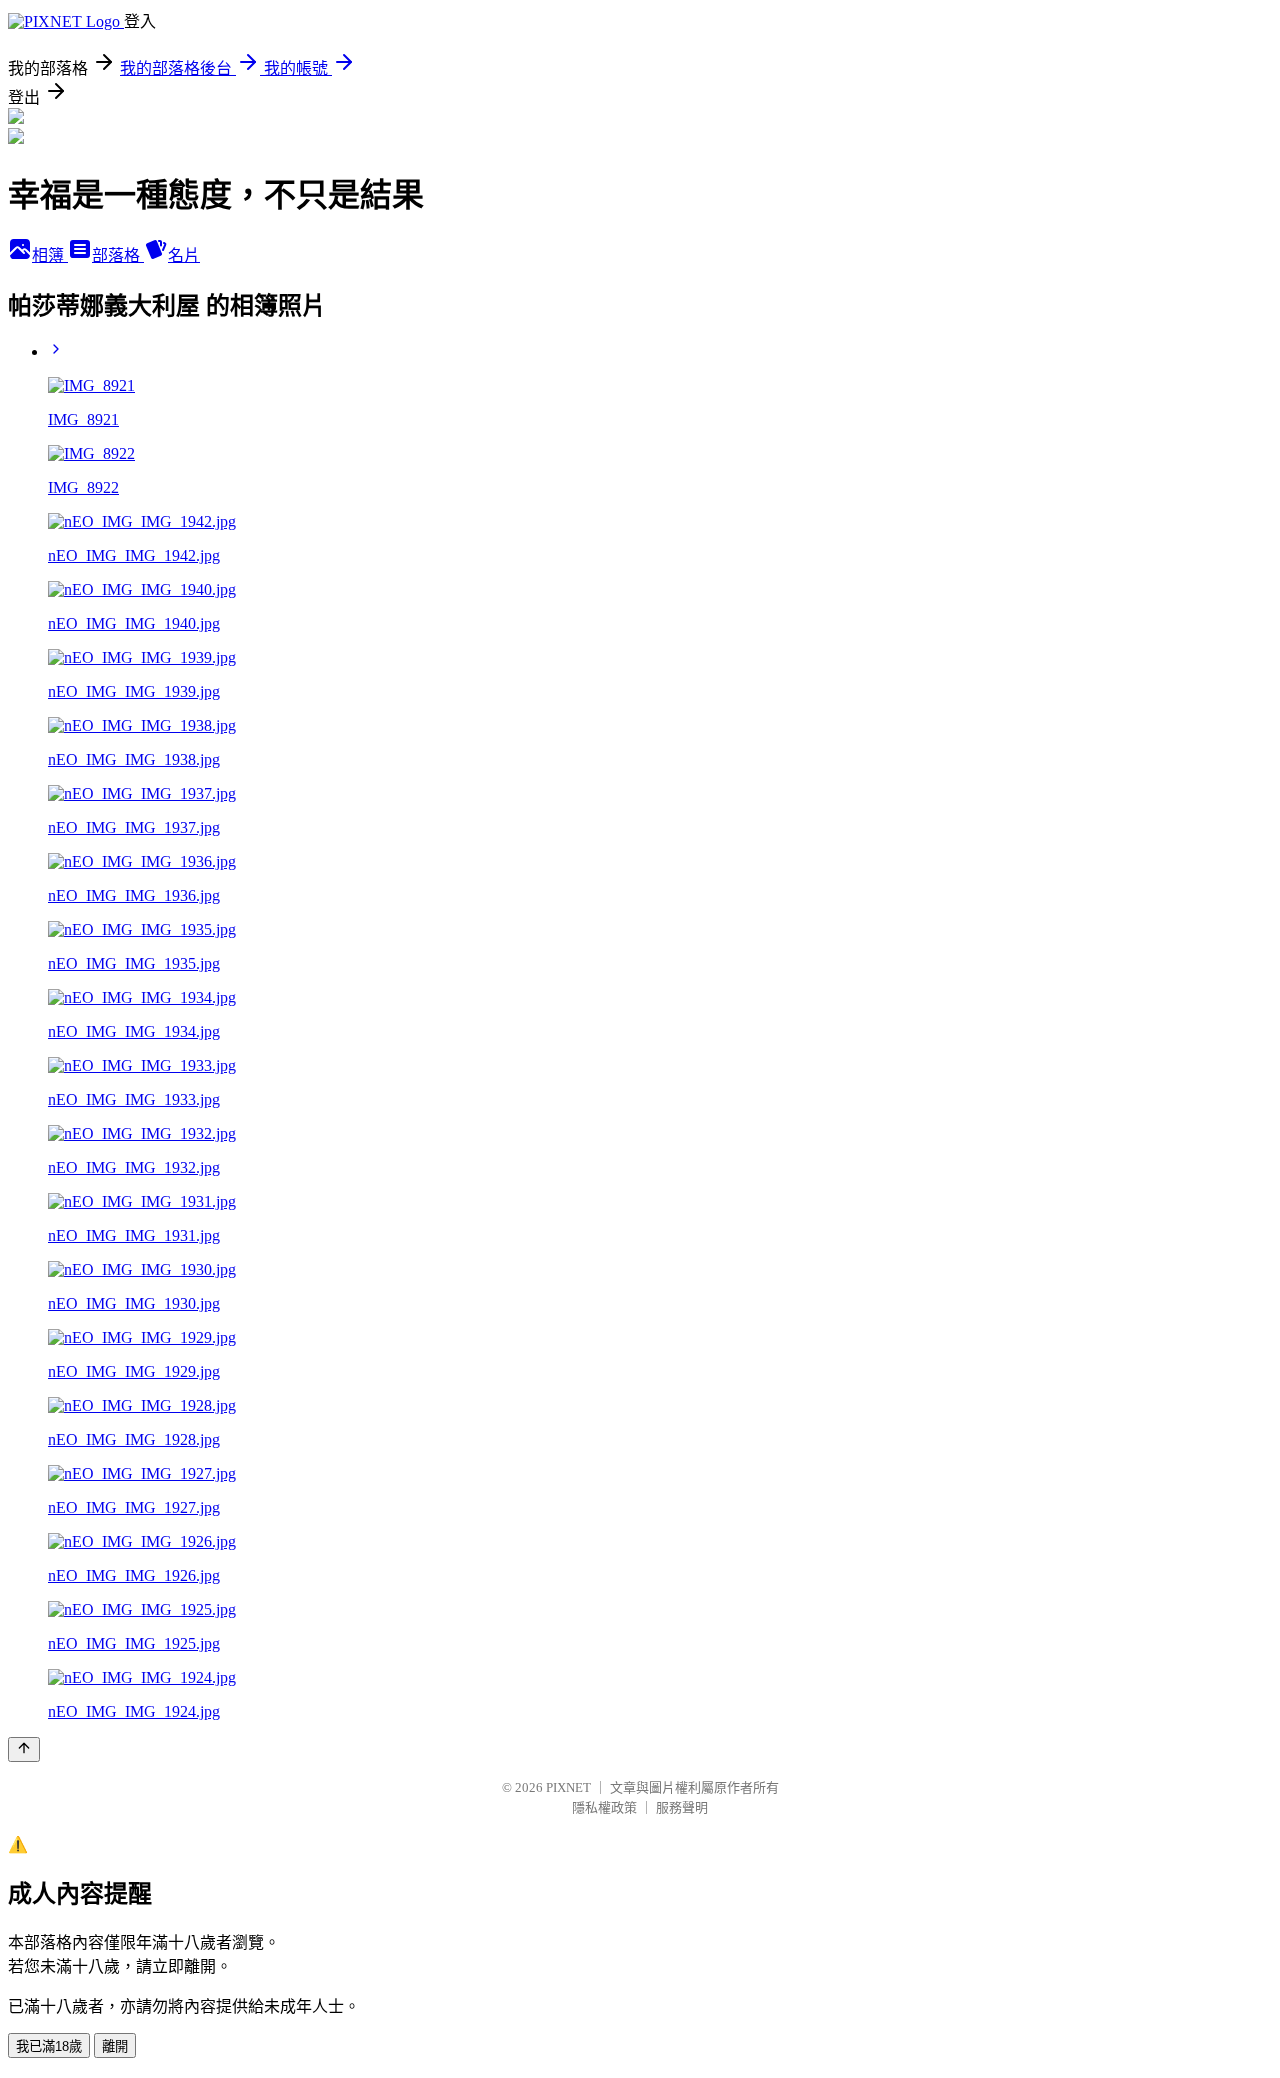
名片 (184, 255)
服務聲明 (682, 1807)
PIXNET (568, 1787)
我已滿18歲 (49, 2046)
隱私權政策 (604, 1807)
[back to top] (24, 1749)
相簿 (50, 255)
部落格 (118, 255)
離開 (115, 2046)
